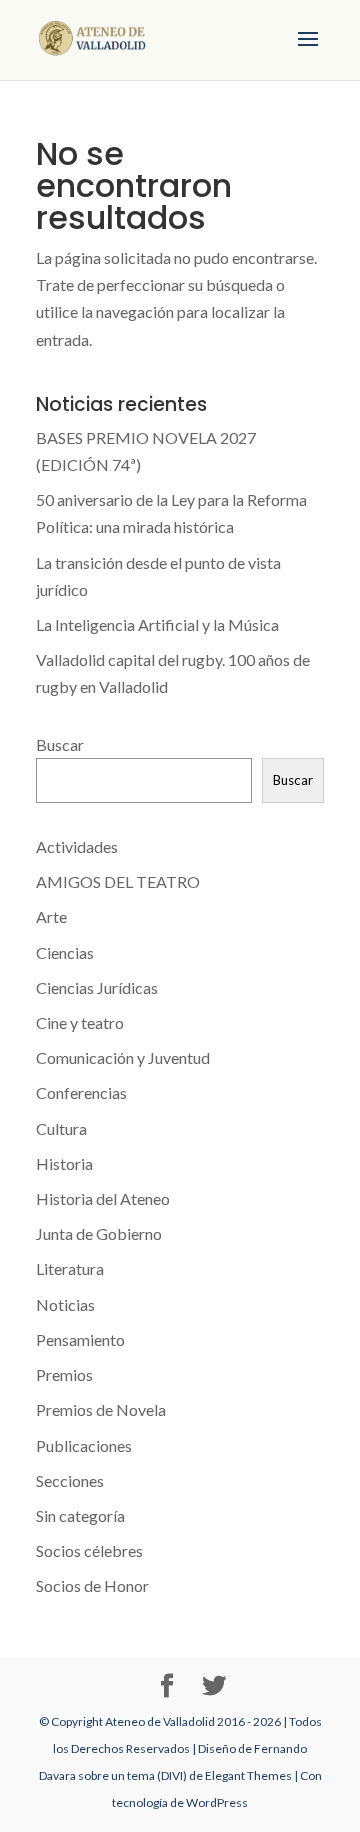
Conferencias (81, 1092)
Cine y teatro (80, 1022)
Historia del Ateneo (103, 1198)
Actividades (77, 846)
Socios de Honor (92, 1585)
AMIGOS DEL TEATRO (118, 881)
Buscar (60, 744)
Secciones (70, 1480)
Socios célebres (89, 1550)
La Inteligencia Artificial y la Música (157, 624)
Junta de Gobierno (99, 1233)
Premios (64, 1374)
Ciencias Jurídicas (97, 987)
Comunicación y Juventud (123, 1057)
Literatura (70, 1268)
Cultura (61, 1128)
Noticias (65, 1304)
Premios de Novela (101, 1409)
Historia (64, 1163)
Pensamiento (80, 1339)
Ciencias (65, 952)
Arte (51, 916)
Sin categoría (80, 1515)
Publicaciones (84, 1445)
